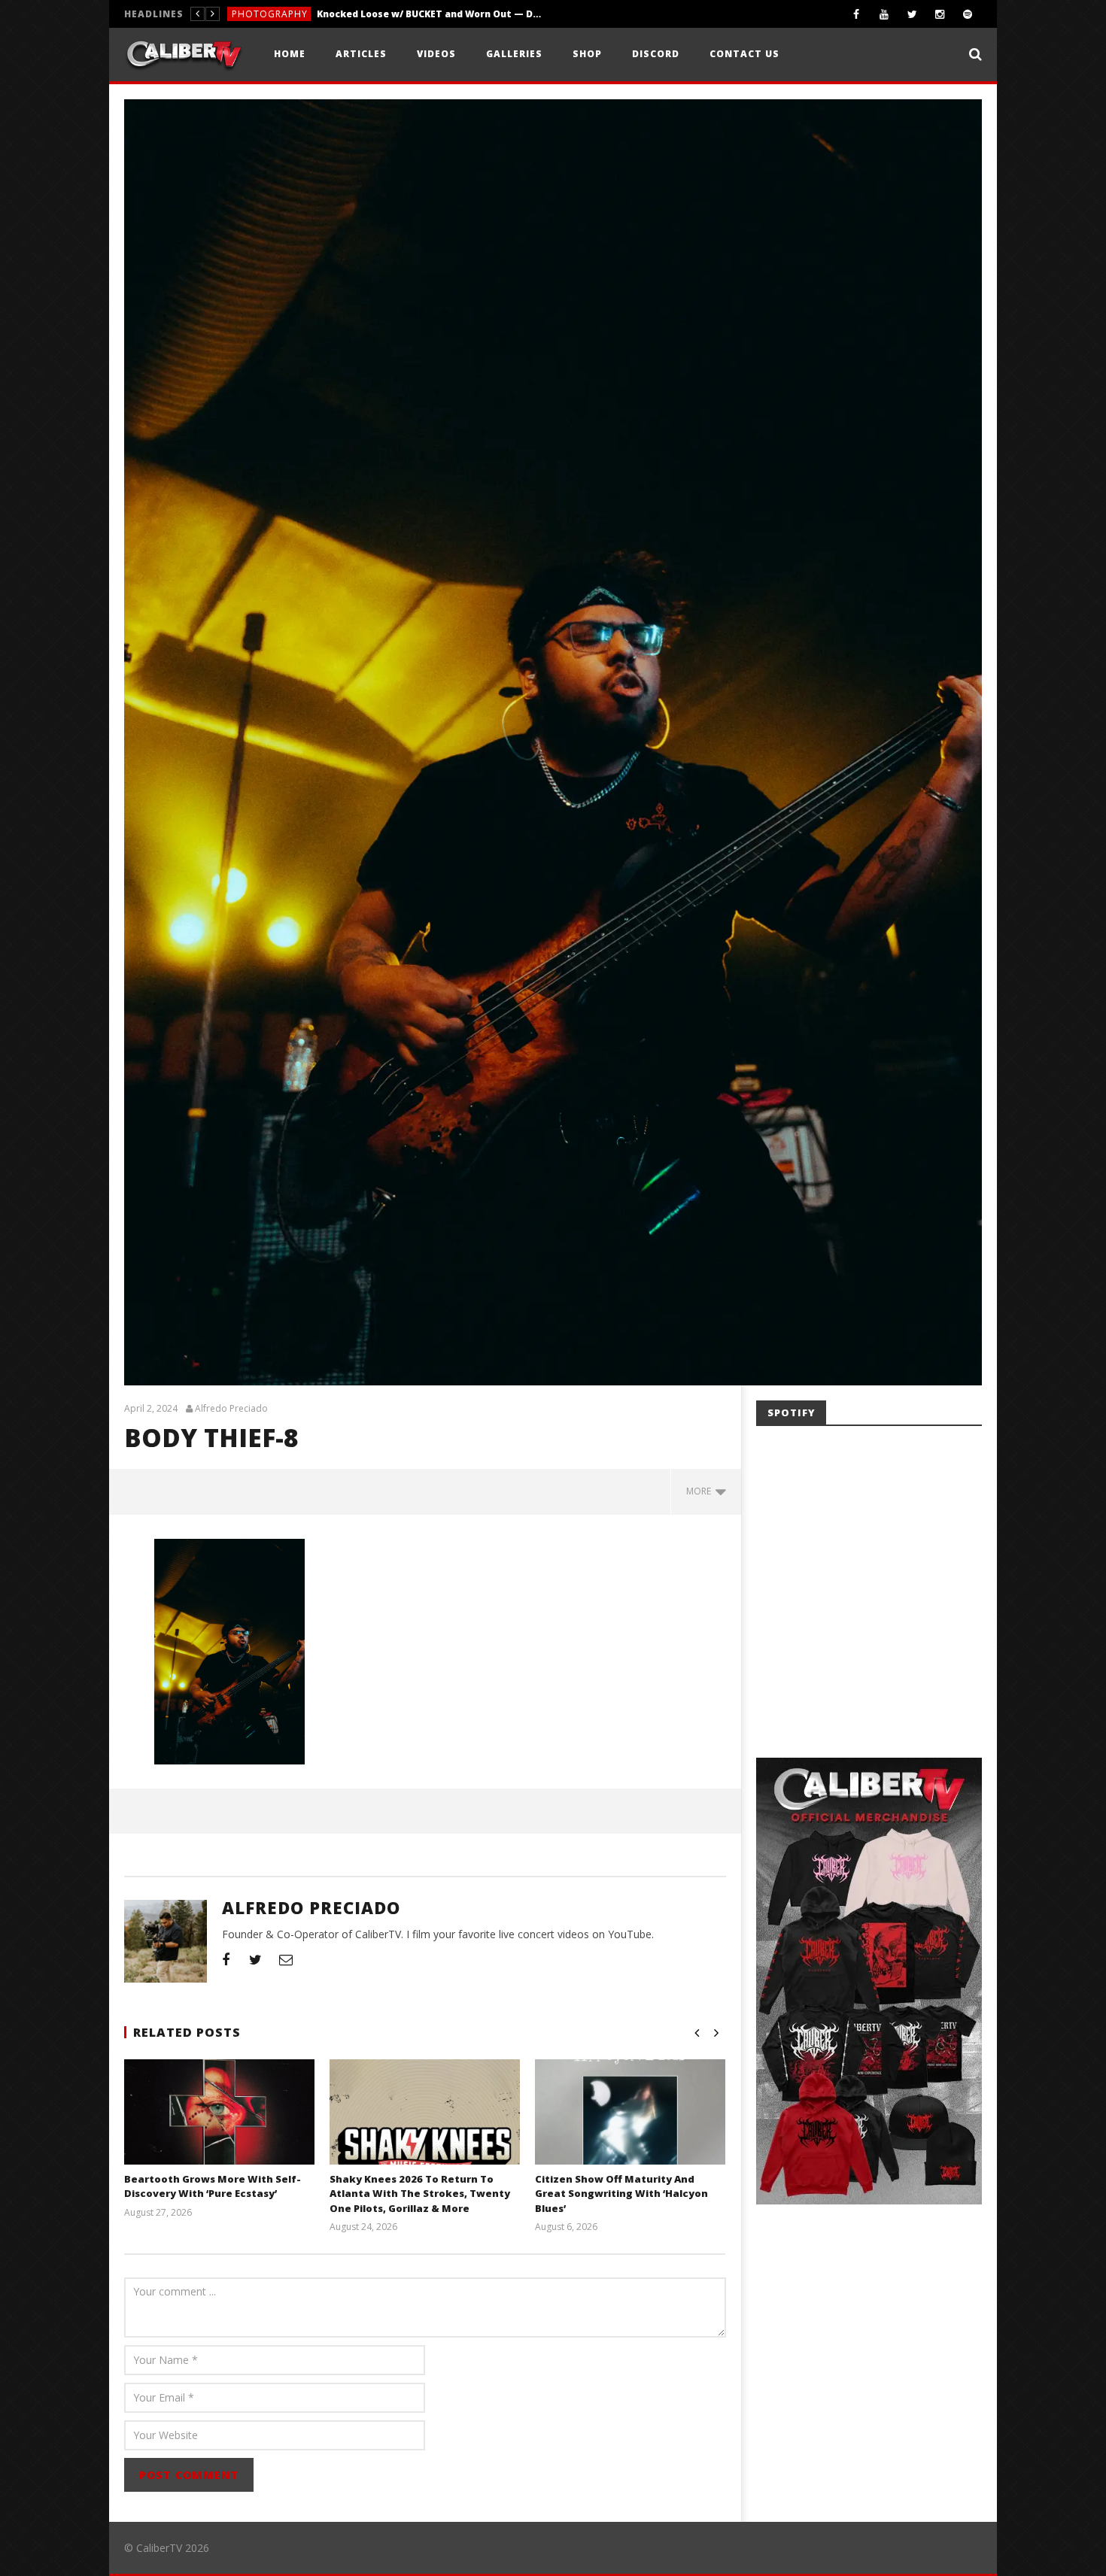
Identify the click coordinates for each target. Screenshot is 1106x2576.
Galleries (514, 54)
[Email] (286, 1959)
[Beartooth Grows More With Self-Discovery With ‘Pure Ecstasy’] (219, 2131)
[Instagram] (940, 14)
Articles (361, 54)
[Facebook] (857, 14)
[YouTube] (884, 14)
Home (290, 54)
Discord (656, 54)
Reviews (252, 14)
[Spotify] (968, 14)
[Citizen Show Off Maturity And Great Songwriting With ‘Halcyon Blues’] (630, 2131)
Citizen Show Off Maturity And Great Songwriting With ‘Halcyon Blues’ (621, 2194)
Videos (436, 54)
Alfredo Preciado (231, 1409)
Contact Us (744, 54)
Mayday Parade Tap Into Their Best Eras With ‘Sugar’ (393, 14)
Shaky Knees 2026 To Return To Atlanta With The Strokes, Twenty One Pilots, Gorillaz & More (420, 2194)
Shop (587, 54)
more (701, 1491)
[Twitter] (912, 14)
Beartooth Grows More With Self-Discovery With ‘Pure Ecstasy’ (213, 2186)
